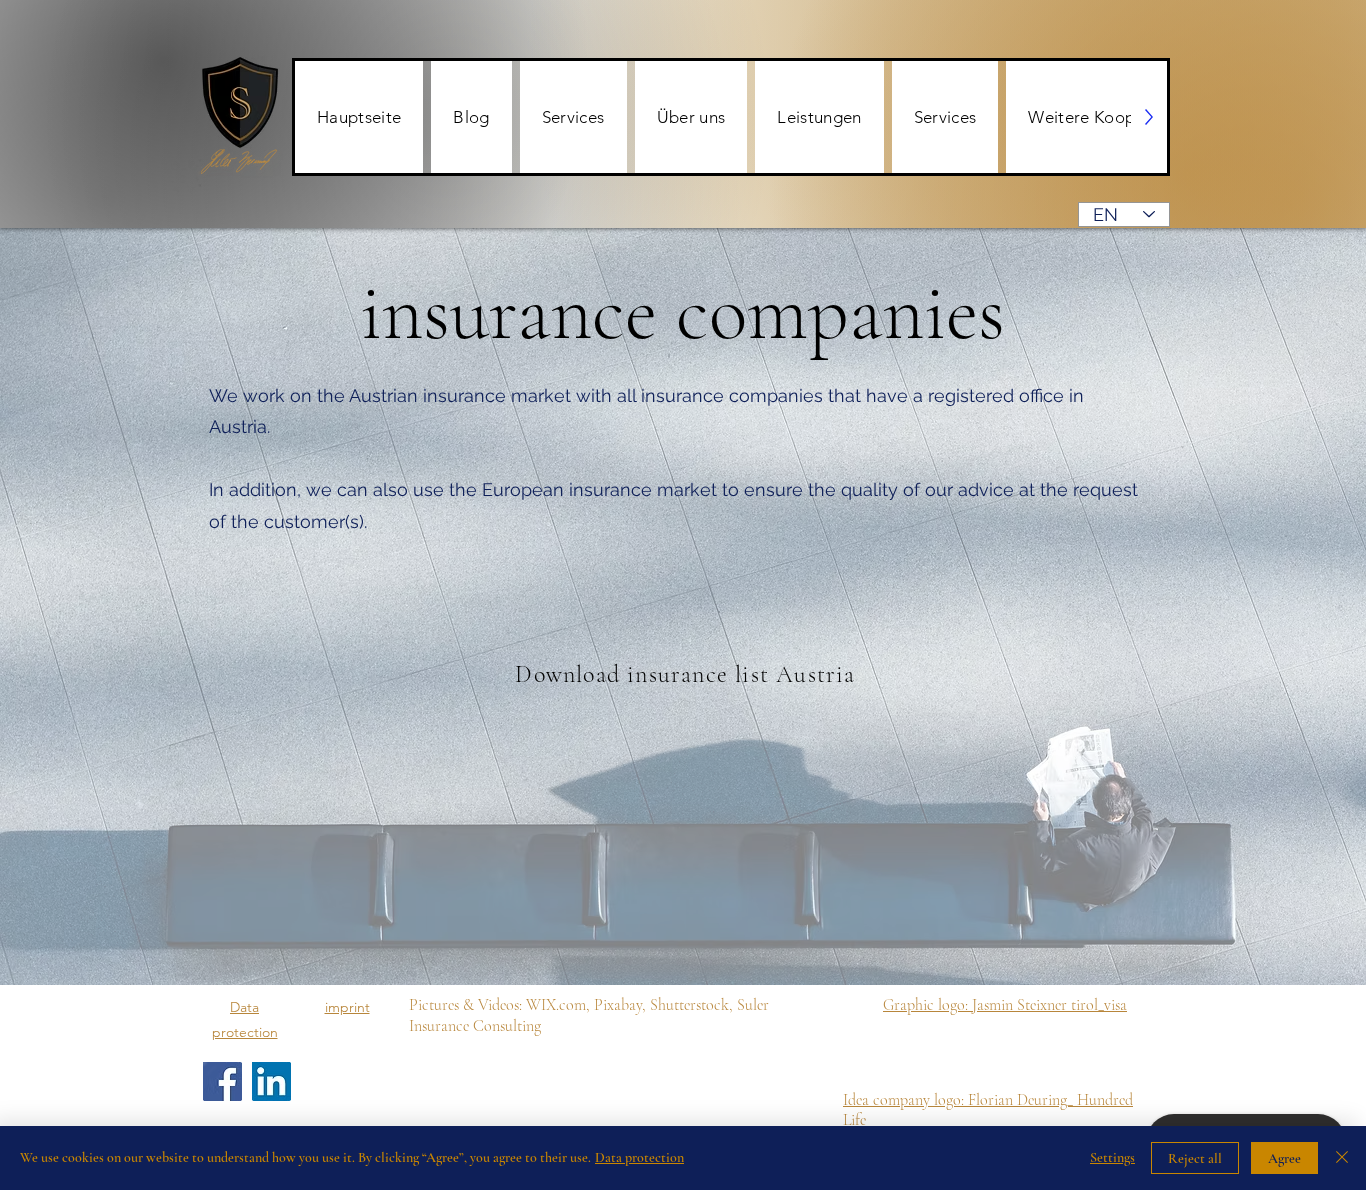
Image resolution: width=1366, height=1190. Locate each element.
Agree (1284, 1158)
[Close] (1342, 1158)
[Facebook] (222, 1081)
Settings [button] (1112, 1157)
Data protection (639, 1157)
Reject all (1195, 1158)
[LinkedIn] (271, 1081)
